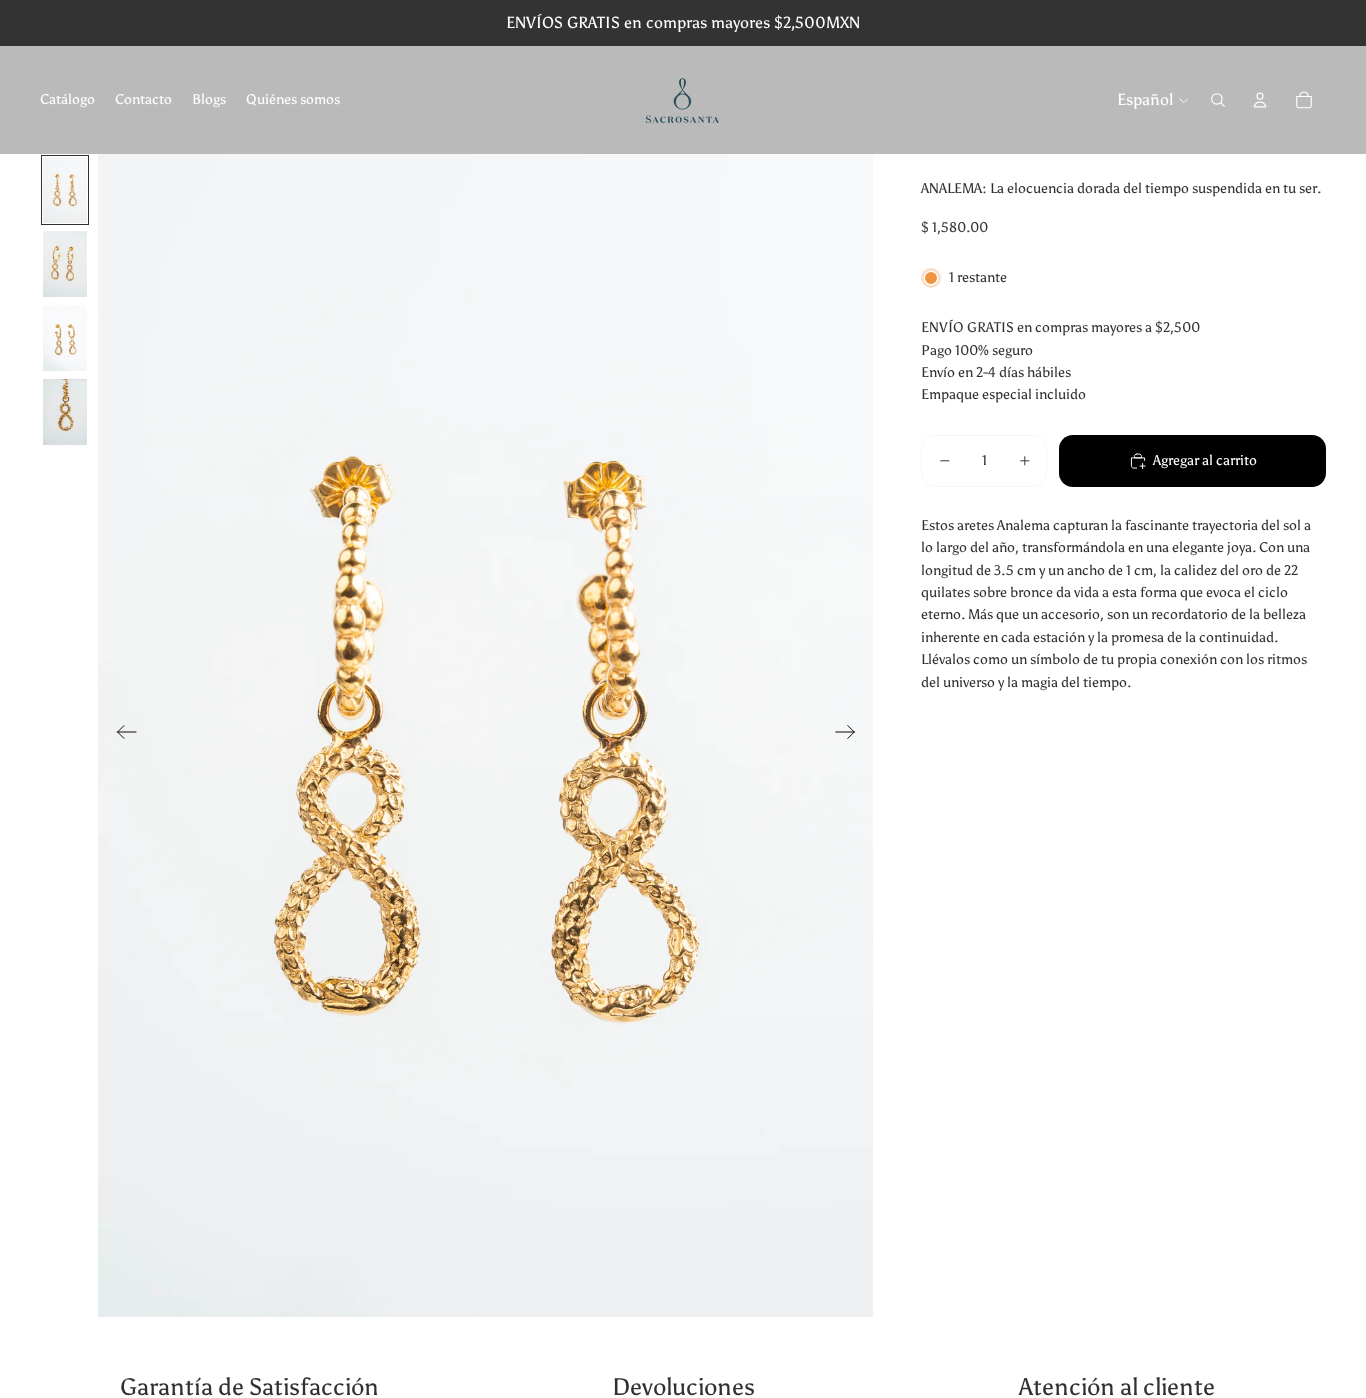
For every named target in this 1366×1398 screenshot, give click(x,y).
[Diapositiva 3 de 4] (65, 338)
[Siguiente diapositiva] (851, 736)
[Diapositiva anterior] (120, 736)
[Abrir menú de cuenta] (1260, 100)
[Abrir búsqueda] (1218, 100)
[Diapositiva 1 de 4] (65, 190)
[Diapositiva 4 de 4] (65, 412)
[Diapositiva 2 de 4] (65, 264)
